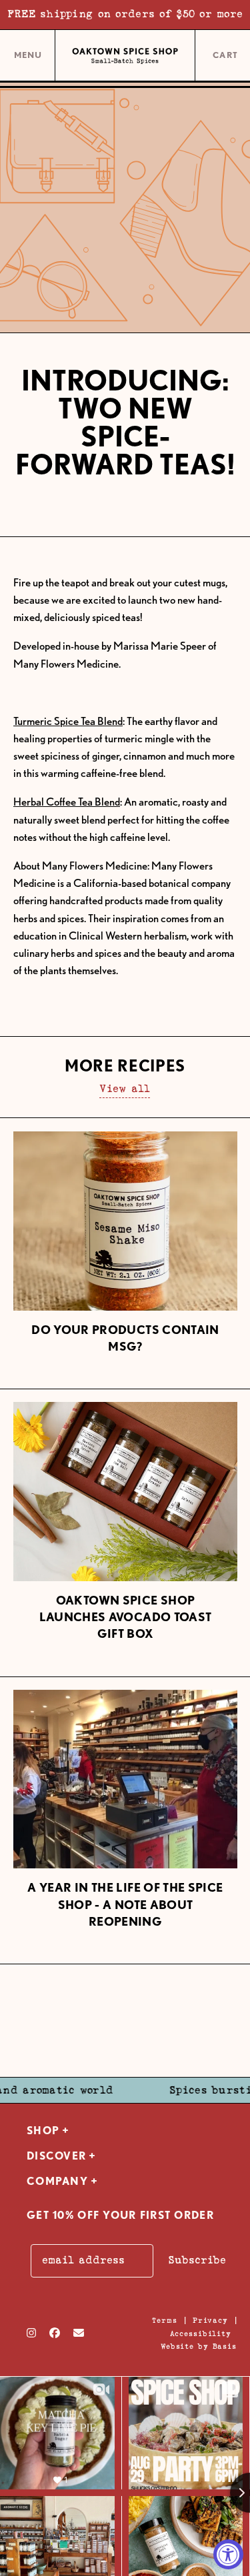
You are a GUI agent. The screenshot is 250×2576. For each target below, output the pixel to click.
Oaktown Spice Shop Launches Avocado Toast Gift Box (126, 1617)
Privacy (210, 2320)
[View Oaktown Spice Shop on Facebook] (55, 2333)
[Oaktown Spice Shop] (125, 56)
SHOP (43, 2131)
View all (125, 1089)
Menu (28, 60)
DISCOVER (56, 2156)
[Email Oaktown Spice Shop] (79, 2333)
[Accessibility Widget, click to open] (228, 2554)
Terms (164, 2320)
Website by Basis (199, 2346)
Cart (226, 56)
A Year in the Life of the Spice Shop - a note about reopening (125, 1904)
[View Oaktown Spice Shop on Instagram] (31, 2333)
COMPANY (57, 2181)
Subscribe (197, 2260)
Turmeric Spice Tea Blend (68, 721)
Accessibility (201, 2334)
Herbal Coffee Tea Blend (67, 802)
